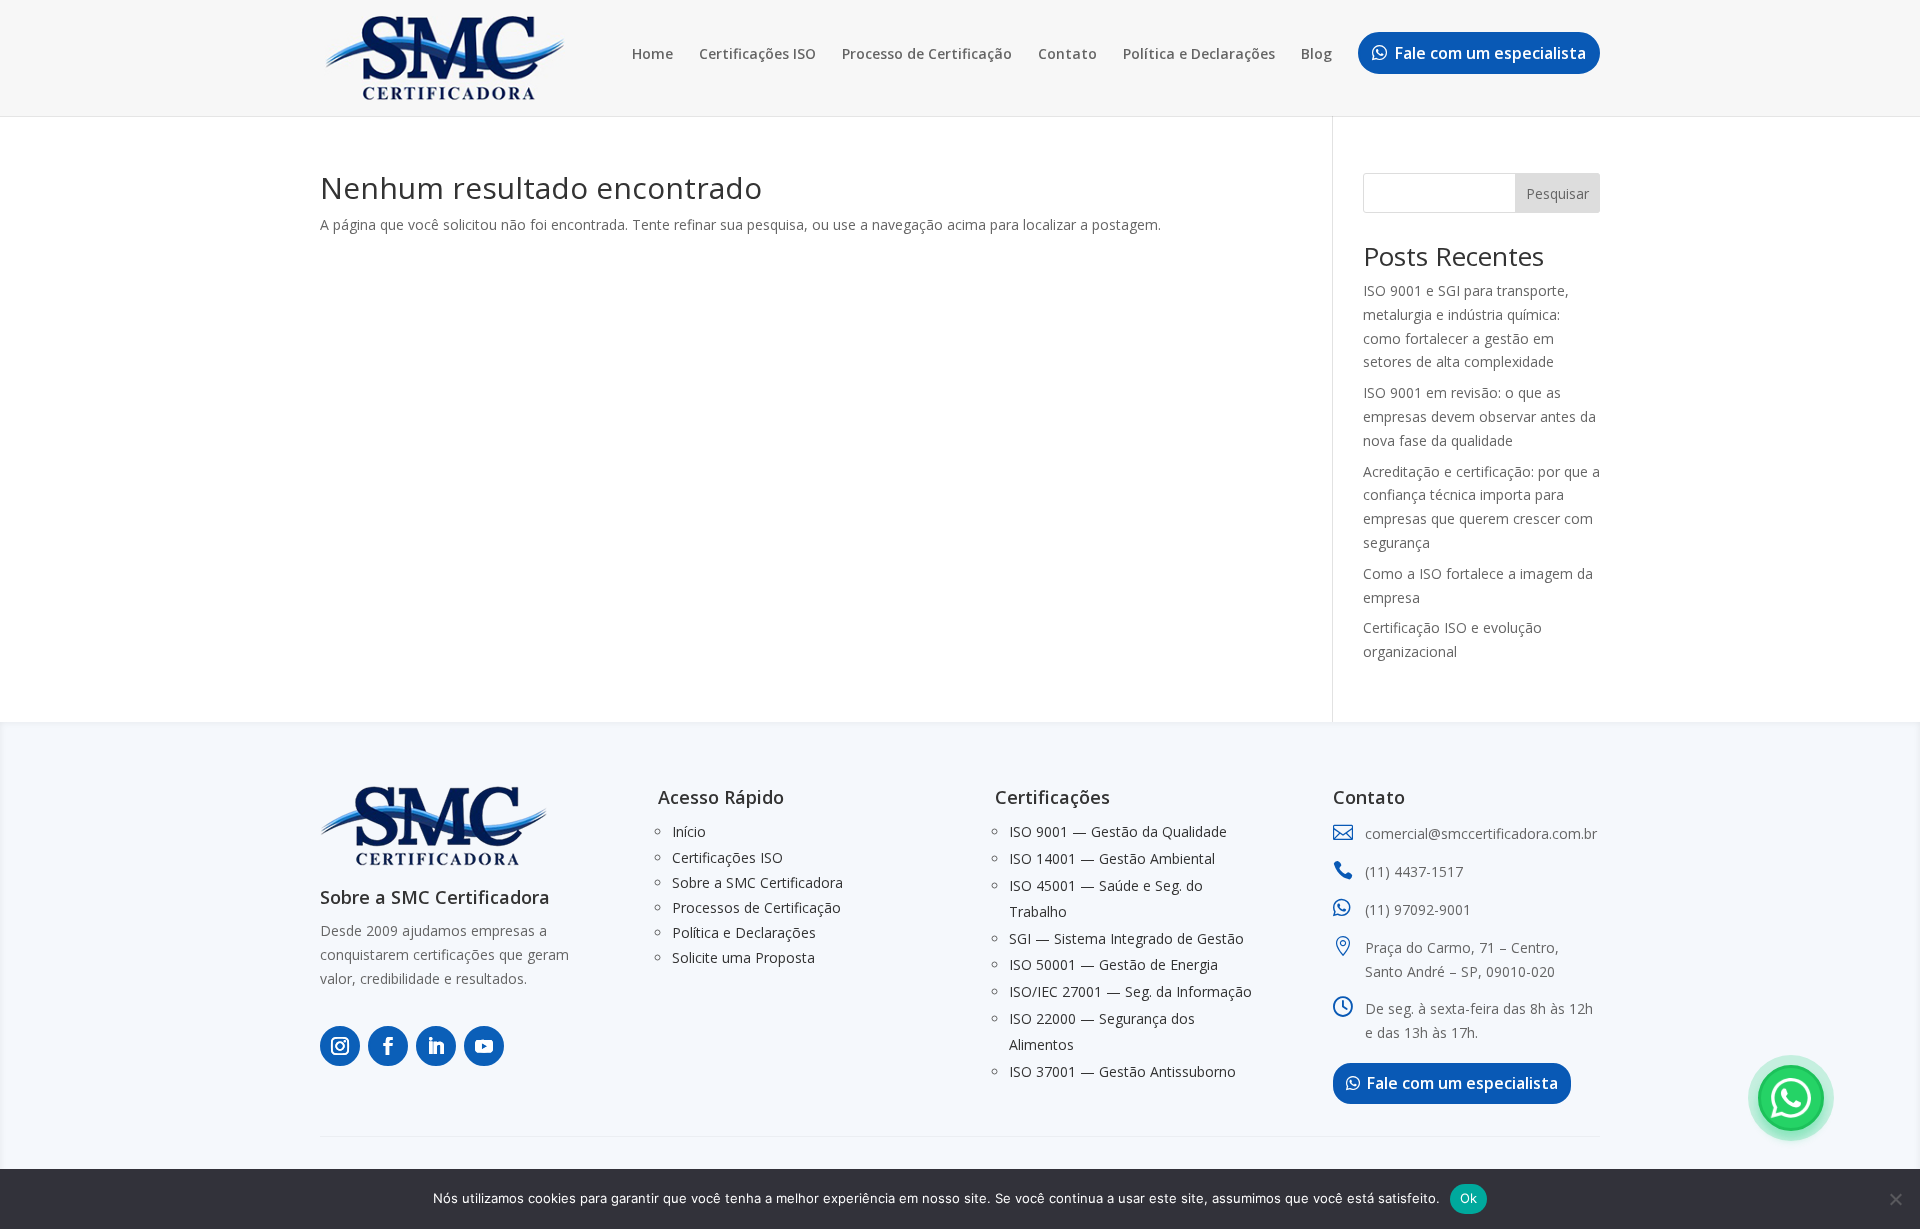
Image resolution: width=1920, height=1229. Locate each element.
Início (689, 831)
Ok (1469, 1198)
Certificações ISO (757, 55)
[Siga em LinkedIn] (436, 1046)
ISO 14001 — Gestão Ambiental (1112, 858)
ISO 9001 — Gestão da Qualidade (1118, 831)
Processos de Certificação (756, 907)
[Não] (1895, 1199)
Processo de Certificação (927, 55)
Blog (1316, 55)
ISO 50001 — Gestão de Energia (1113, 964)
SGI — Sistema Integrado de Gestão (1126, 938)
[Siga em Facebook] (388, 1046)
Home (652, 55)
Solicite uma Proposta (743, 957)
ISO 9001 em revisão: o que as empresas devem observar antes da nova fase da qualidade (1479, 416)
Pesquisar (1557, 193)
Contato (1067, 55)
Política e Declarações (1199, 55)
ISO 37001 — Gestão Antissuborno (1122, 1071)
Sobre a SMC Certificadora (757, 882)
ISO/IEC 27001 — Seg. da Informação (1130, 991)
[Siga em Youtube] (484, 1046)
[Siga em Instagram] (340, 1046)
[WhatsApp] (1791, 1098)
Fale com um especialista (1490, 53)
